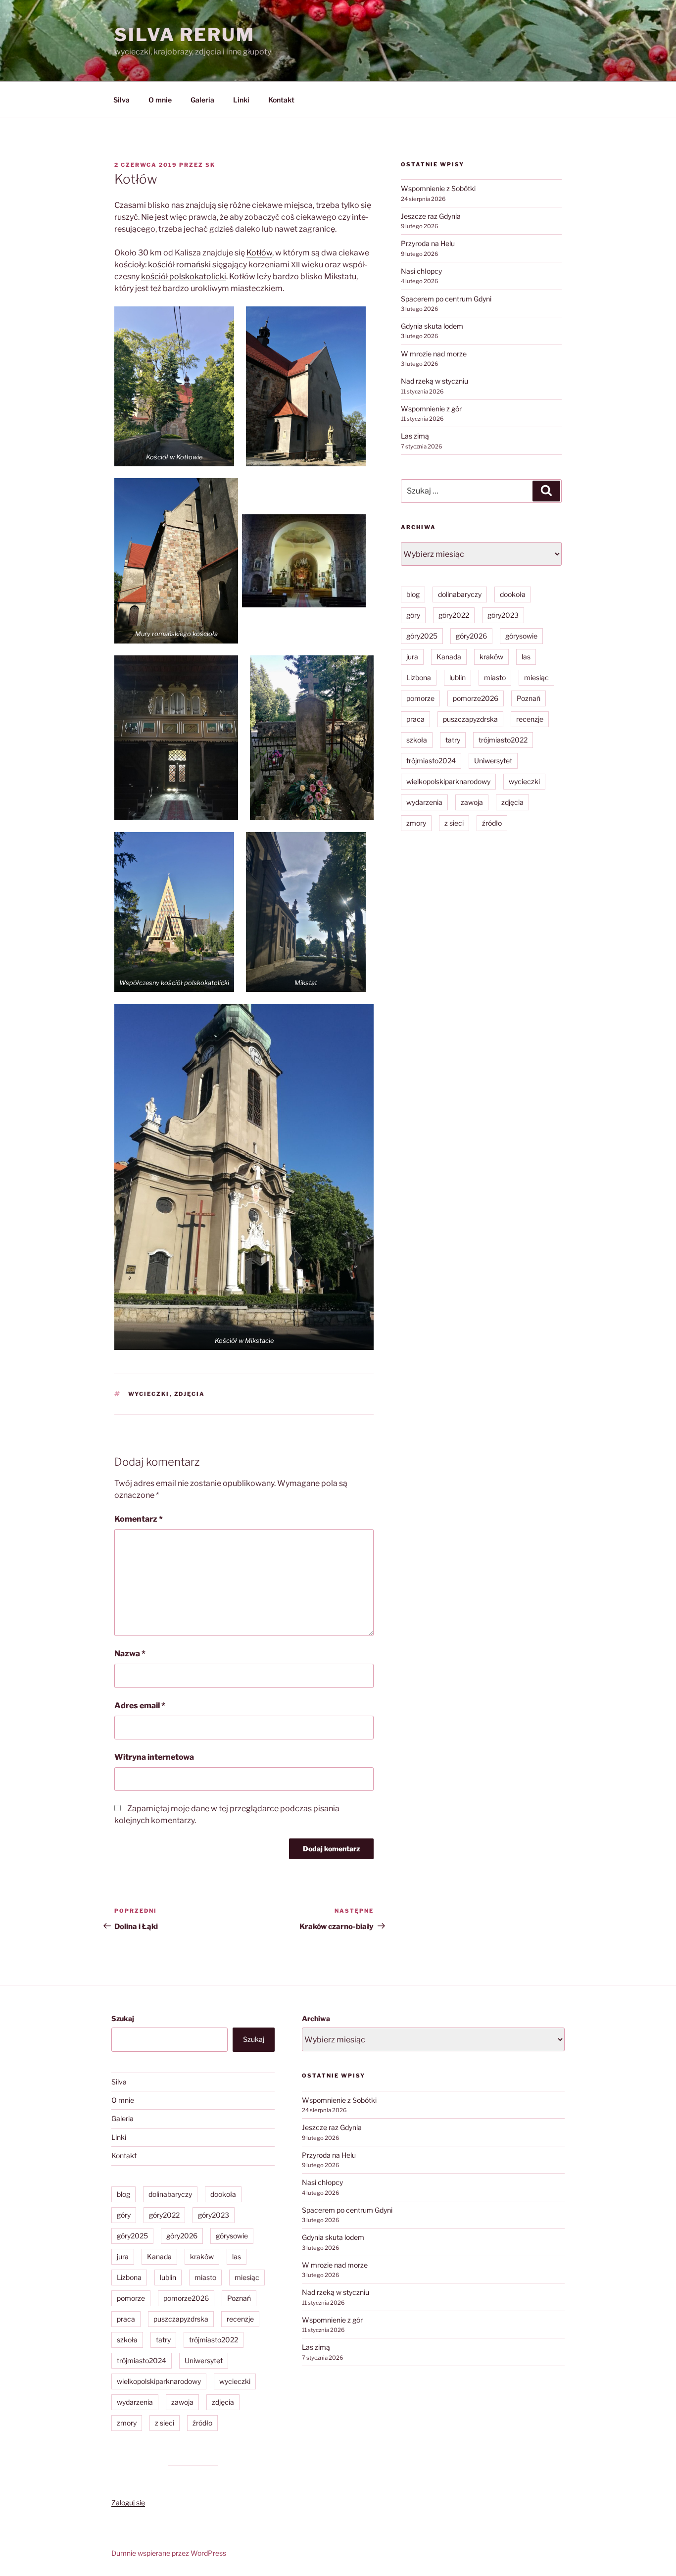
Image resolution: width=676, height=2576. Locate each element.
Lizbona (419, 677)
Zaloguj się (128, 2502)
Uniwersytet (493, 761)
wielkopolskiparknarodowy (448, 781)
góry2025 (422, 636)
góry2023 (503, 615)
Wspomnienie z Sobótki (438, 188)
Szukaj (123, 2018)
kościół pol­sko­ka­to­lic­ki (184, 276)
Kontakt (281, 100)
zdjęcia (190, 1394)
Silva (121, 100)
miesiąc (536, 677)
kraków (491, 657)
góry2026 (471, 636)
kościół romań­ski (179, 265)
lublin (458, 677)
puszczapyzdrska (470, 719)
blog (413, 594)
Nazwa (130, 1654)
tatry (453, 740)
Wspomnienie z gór (431, 409)
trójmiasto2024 (431, 761)
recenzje (530, 719)
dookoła (513, 594)
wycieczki (149, 1394)
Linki (241, 100)
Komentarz (139, 1519)
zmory (416, 823)
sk (210, 165)
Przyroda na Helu (428, 243)
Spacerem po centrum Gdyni (446, 299)
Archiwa (316, 2018)
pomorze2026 (476, 698)
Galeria (202, 100)
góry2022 (454, 615)
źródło (492, 823)
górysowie (521, 636)
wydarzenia (424, 802)
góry (413, 615)
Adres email (140, 1706)
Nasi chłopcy (421, 271)
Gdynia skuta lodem (432, 326)
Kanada (449, 657)
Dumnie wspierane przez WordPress (169, 2553)
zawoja (472, 802)
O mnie (160, 100)
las (526, 657)
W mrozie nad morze (434, 354)
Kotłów (259, 253)
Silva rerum (185, 35)
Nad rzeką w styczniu (435, 381)
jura (412, 657)
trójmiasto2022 (503, 740)
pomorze (420, 698)
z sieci (454, 823)
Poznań (529, 698)
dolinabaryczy (460, 594)
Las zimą (415, 436)
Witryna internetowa (154, 1757)
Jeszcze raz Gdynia (431, 216)
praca (415, 719)
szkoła (417, 740)
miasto (495, 677)
